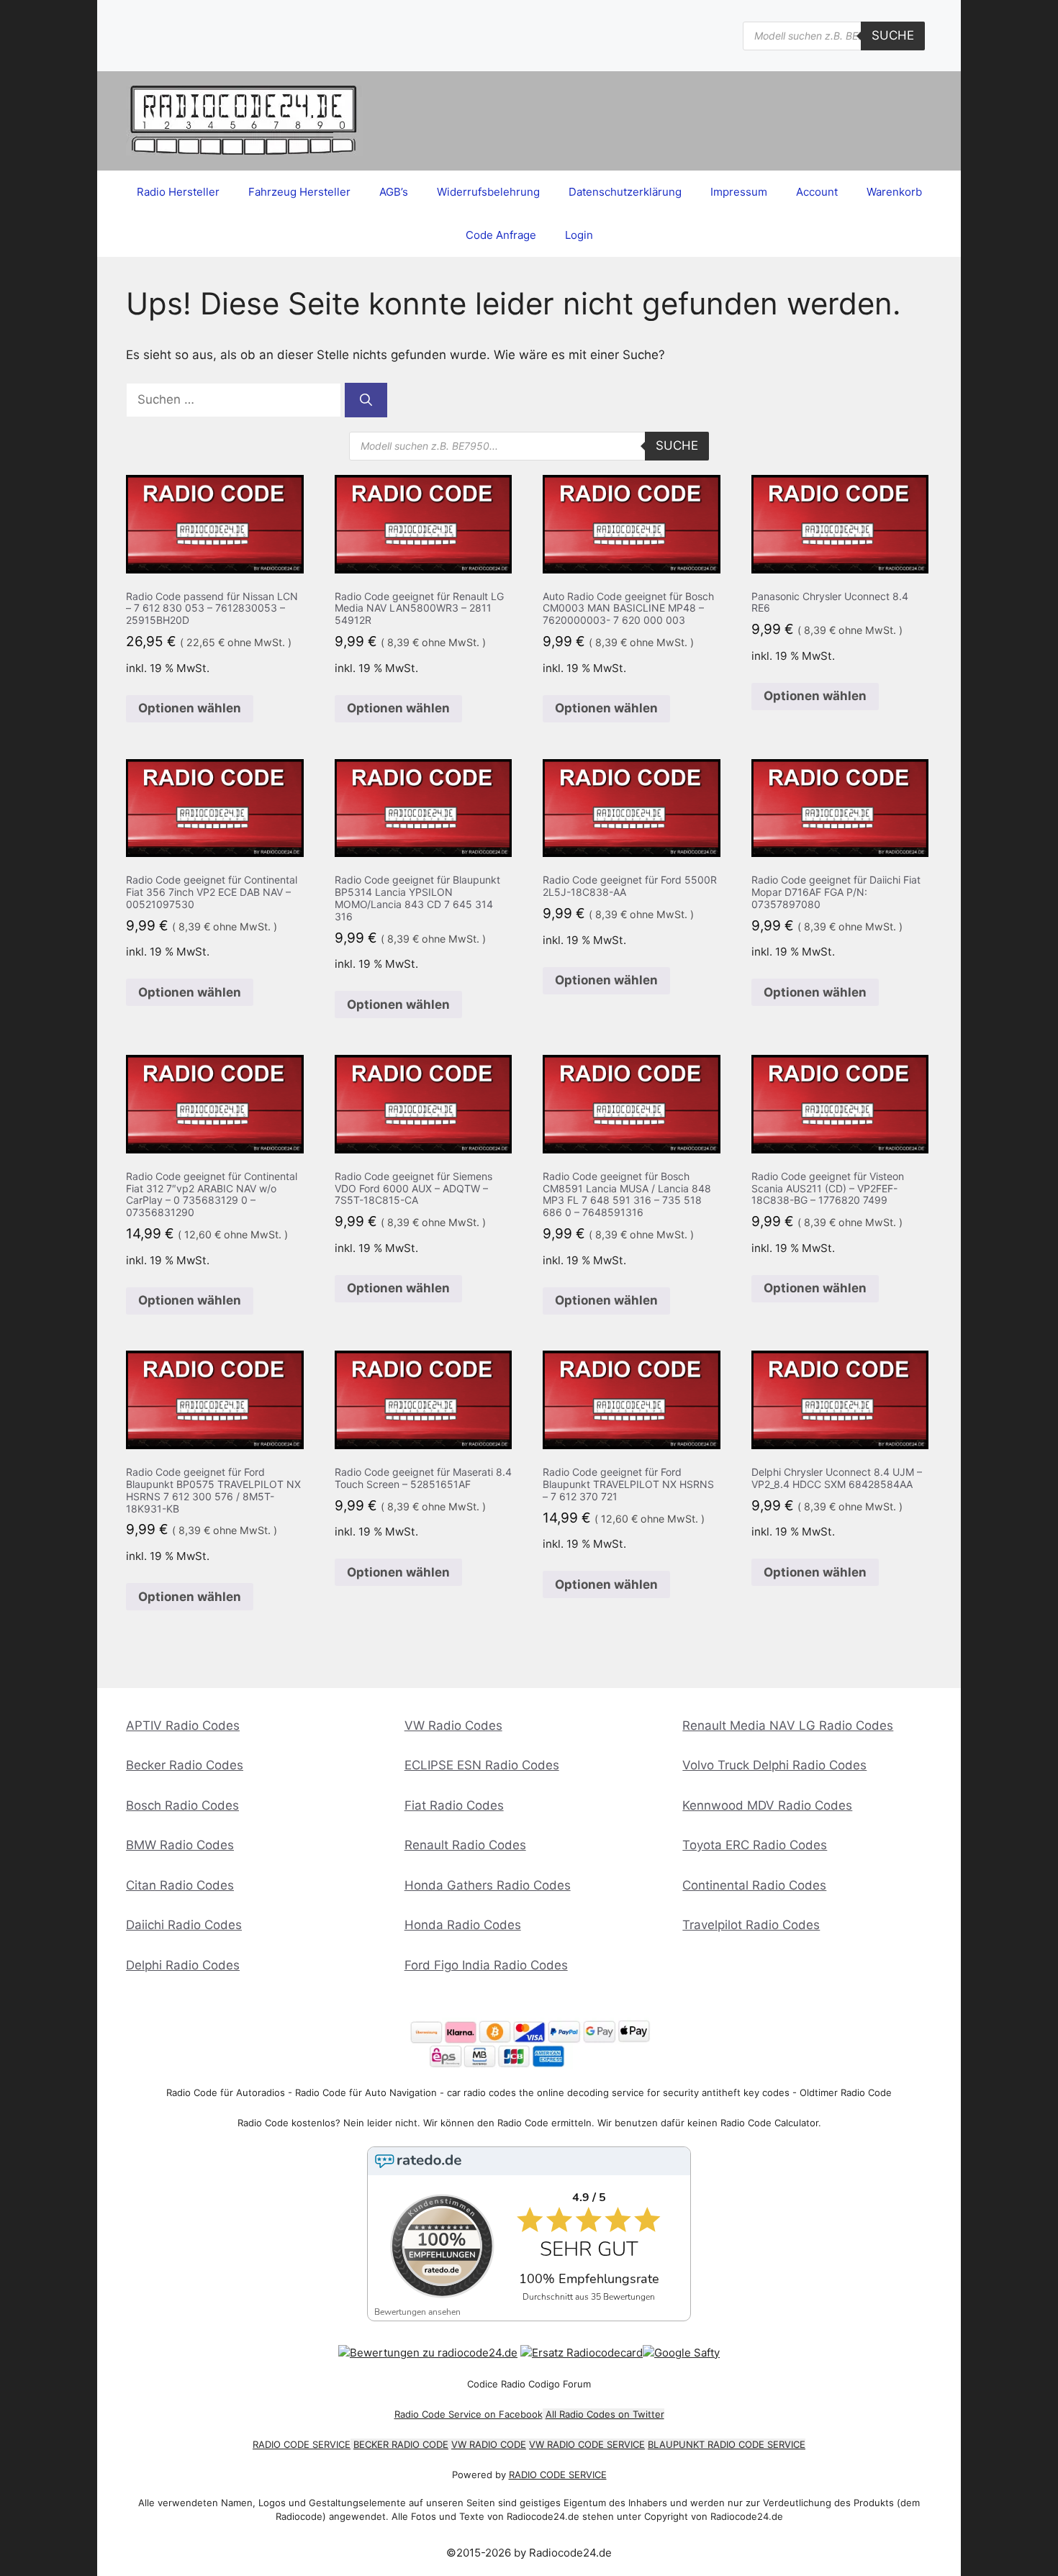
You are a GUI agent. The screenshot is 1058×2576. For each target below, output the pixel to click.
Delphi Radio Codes (183, 1965)
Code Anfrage (501, 235)
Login (579, 235)
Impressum (739, 192)
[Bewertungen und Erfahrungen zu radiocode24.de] (428, 2353)
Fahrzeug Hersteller (299, 192)
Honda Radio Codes (463, 1925)
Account (817, 192)
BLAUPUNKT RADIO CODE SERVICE (727, 2444)
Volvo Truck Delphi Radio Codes (774, 1765)
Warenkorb (894, 192)
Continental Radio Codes (754, 1885)
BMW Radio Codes (180, 1845)
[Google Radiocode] (681, 2353)
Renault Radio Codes (465, 1845)
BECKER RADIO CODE (401, 2444)
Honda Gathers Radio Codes (488, 1885)
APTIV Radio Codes (183, 1725)
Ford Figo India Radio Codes (486, 1965)
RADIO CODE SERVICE (302, 2444)
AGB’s (394, 192)
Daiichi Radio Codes (184, 1925)
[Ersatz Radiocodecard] (582, 2353)
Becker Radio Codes (185, 1765)
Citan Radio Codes (180, 1885)
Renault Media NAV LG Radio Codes (788, 1725)
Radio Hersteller (178, 192)
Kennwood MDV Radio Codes (767, 1805)
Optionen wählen (190, 708)
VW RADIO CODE (489, 2444)
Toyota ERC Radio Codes (755, 1845)
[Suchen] (366, 400)
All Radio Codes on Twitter (605, 2414)
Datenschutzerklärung (625, 192)
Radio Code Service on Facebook (469, 2414)
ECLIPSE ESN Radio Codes (482, 1765)
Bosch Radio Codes (182, 1805)
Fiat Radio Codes (454, 1805)
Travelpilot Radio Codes (751, 1925)
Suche (893, 35)
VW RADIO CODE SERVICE (587, 2444)
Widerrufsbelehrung (488, 192)
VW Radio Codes (453, 1725)
